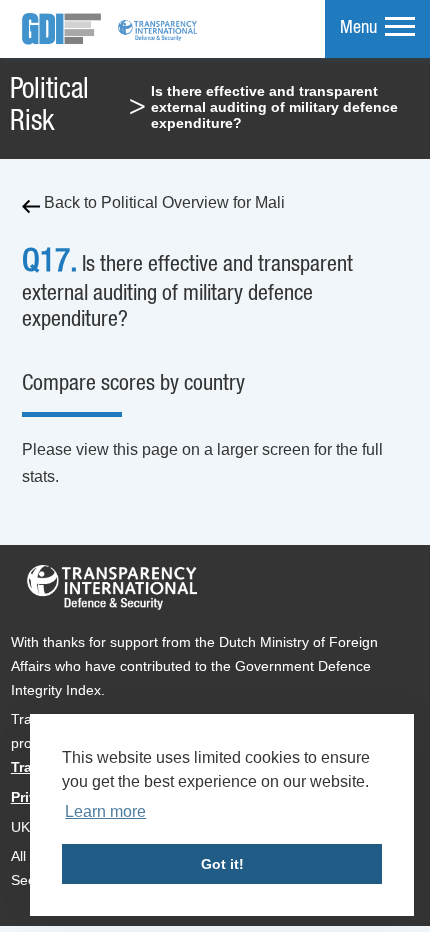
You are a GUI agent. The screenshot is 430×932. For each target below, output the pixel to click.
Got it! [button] (222, 864)
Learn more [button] (105, 811)
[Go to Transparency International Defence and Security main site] (112, 591)
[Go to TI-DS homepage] (158, 28)
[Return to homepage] (62, 29)
